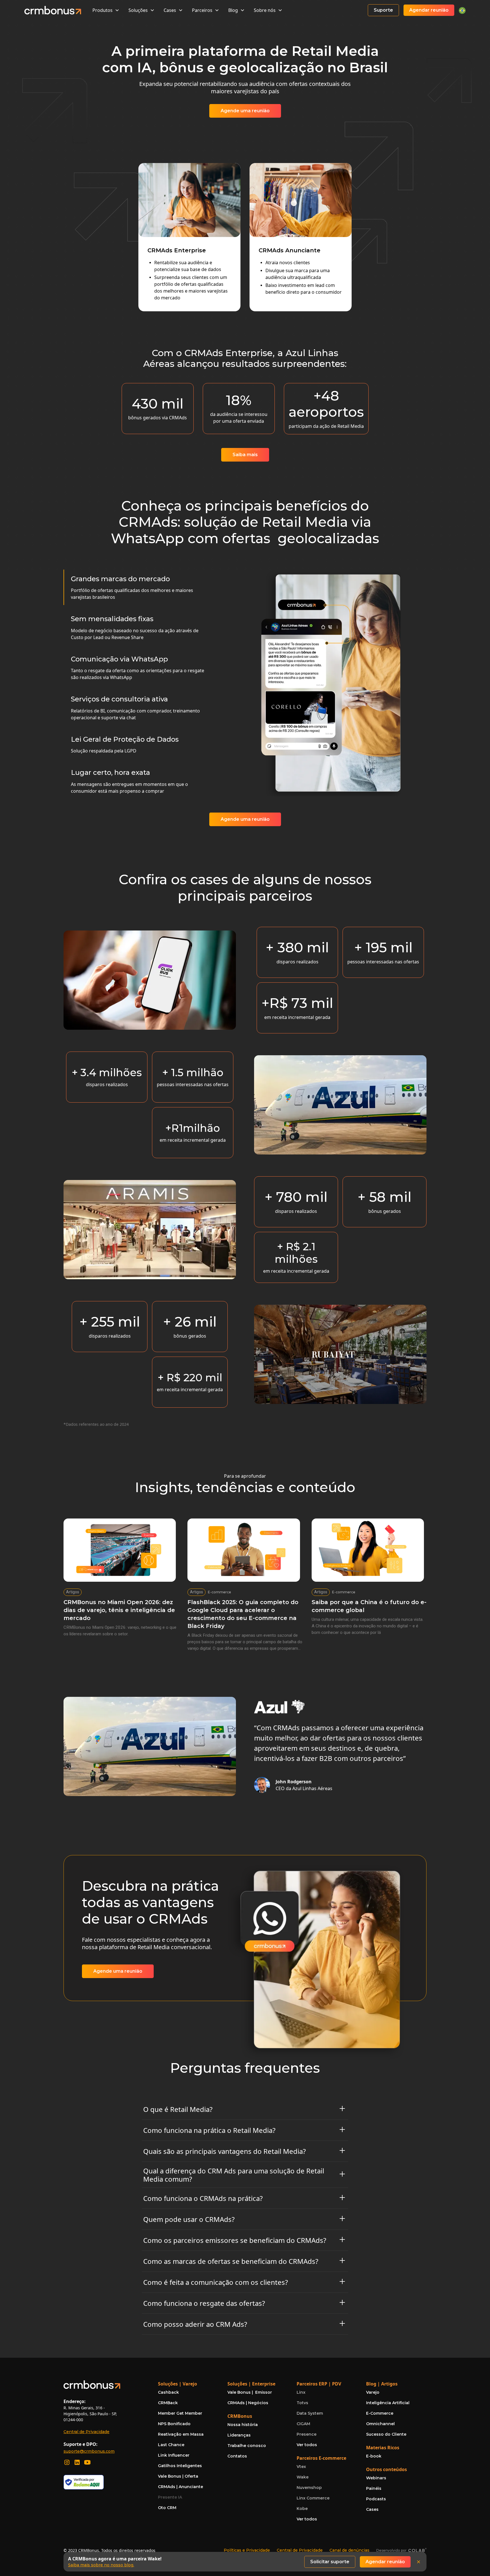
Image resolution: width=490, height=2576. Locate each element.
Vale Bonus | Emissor (250, 2392)
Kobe (302, 2509)
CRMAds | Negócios (248, 2403)
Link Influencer (174, 2455)
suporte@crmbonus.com (89, 2451)
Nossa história (243, 2425)
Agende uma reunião (245, 111)
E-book (374, 2456)
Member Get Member (180, 2413)
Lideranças (239, 2435)
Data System (310, 2413)
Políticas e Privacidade (247, 2550)
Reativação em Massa (181, 2434)
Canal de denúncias (349, 2550)
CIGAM (303, 2424)
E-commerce (219, 1592)
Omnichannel (380, 2424)
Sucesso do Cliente (386, 2434)
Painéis (374, 2488)
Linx (301, 2392)
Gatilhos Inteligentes (180, 2466)
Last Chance (171, 2445)
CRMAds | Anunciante (180, 2487)
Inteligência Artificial (388, 2403)
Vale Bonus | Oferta (178, 2476)
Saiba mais (245, 455)
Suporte (383, 10)
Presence (307, 2434)
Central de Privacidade (86, 2432)
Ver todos (307, 2445)
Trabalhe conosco (247, 2446)
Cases (372, 2509)
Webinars (376, 2478)
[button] (106, 10)
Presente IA (170, 2497)
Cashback (168, 2392)
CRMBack (168, 2403)
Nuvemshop (309, 2488)
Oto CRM (167, 2508)
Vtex (301, 2467)
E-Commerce (380, 2413)
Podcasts (376, 2499)
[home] (53, 10)
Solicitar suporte (330, 2562)
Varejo (373, 2392)
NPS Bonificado (174, 2424)
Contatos (237, 2456)
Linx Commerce (313, 2498)
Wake (303, 2477)
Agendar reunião (429, 10)
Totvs (302, 2403)
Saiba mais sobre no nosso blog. (101, 2565)
